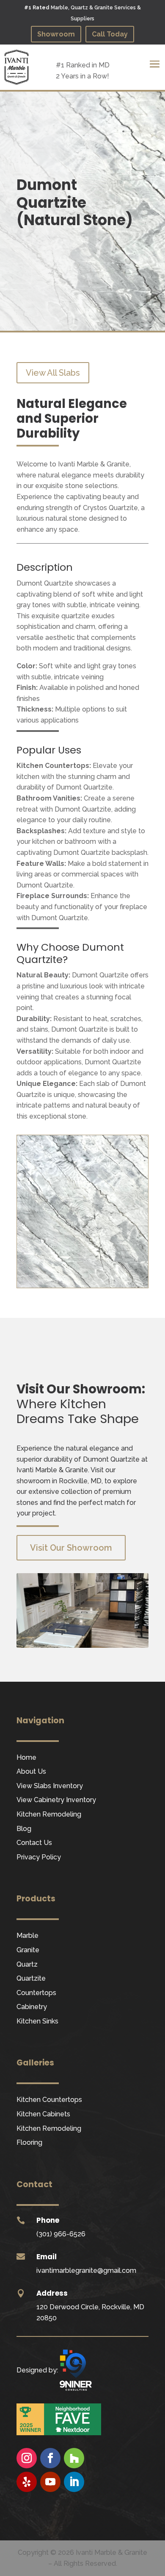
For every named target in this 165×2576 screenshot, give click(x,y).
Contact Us (34, 1843)
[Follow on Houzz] (74, 2458)
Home (26, 1757)
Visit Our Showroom (71, 1548)
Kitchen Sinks (37, 2021)
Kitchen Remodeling (49, 1814)
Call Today (110, 34)
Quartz (27, 1964)
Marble (27, 1935)
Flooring (29, 2142)
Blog (24, 1829)
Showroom (56, 34)
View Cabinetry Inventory (56, 1800)
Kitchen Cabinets (43, 2114)
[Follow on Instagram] (27, 2458)
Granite (28, 1950)
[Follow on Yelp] (27, 2482)
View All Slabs (53, 373)
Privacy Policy (39, 1857)
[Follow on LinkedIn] (74, 2482)
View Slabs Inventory (50, 1786)
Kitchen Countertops (49, 2100)
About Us (31, 1771)
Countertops (36, 1993)
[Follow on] (27, 2506)
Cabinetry (32, 2007)
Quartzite (31, 1978)
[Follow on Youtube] (50, 2482)
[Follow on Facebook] (50, 2458)
